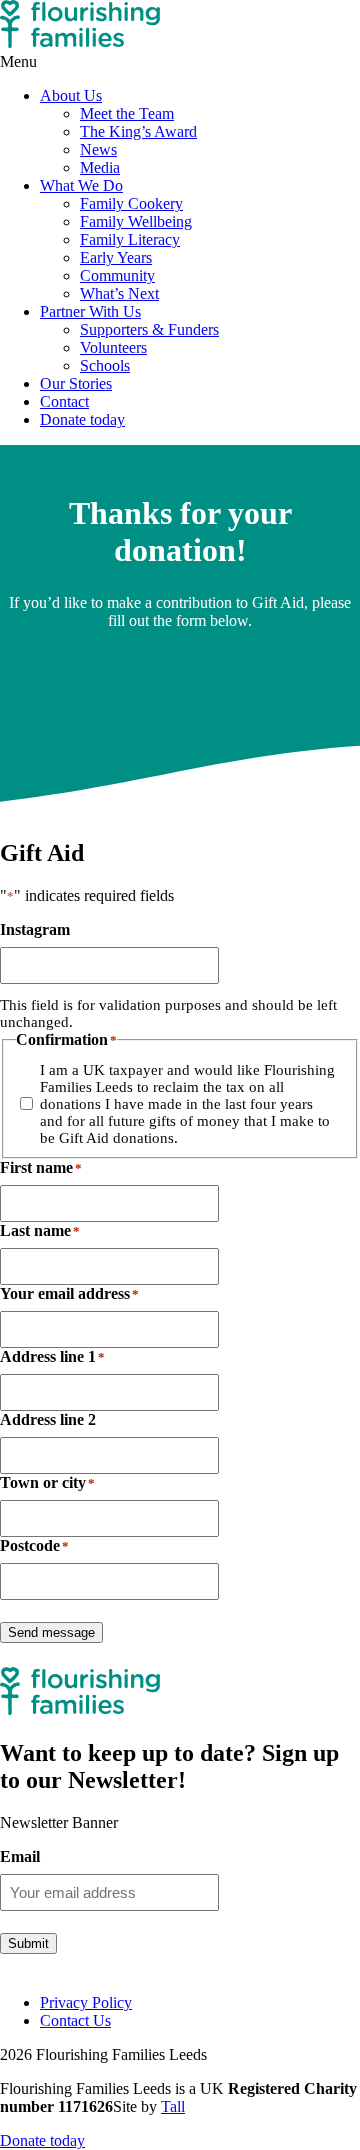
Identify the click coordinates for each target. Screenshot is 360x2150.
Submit (28, 1943)
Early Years (116, 257)
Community (117, 275)
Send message (51, 1632)
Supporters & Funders (149, 329)
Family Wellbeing (136, 221)
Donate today (82, 419)
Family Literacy (130, 239)
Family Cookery (131, 203)
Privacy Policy (86, 2002)
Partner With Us (90, 311)
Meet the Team (127, 113)
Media (100, 167)
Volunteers (113, 347)
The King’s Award (138, 131)
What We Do (81, 185)
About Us (71, 95)
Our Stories (76, 383)
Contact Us (75, 2020)
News (98, 149)
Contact (64, 401)
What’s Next (119, 293)
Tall (173, 2106)
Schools (105, 365)
